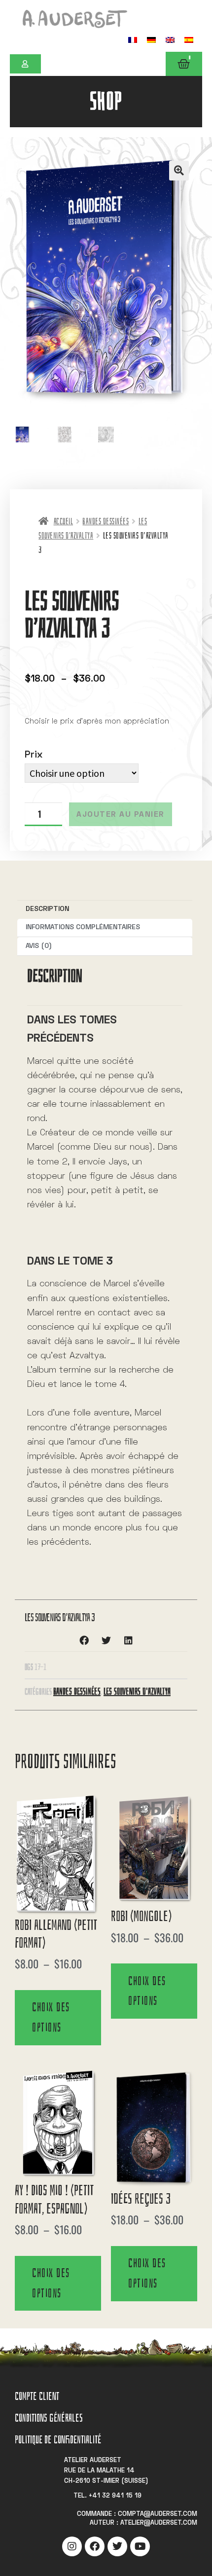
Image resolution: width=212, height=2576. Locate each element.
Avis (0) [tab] (39, 946)
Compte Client (37, 2396)
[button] (179, 171)
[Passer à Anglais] (170, 40)
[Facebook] (95, 2546)
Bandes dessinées (106, 522)
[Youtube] (140, 2546)
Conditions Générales (49, 2418)
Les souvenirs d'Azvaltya (137, 1691)
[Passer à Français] (133, 40)
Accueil (63, 522)
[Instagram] (72, 2546)
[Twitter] (117, 2546)
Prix (34, 755)
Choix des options (51, 2017)
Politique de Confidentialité (58, 2440)
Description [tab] (47, 909)
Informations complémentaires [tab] (83, 927)
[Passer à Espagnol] (189, 40)
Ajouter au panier (121, 815)
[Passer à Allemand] (151, 40)
